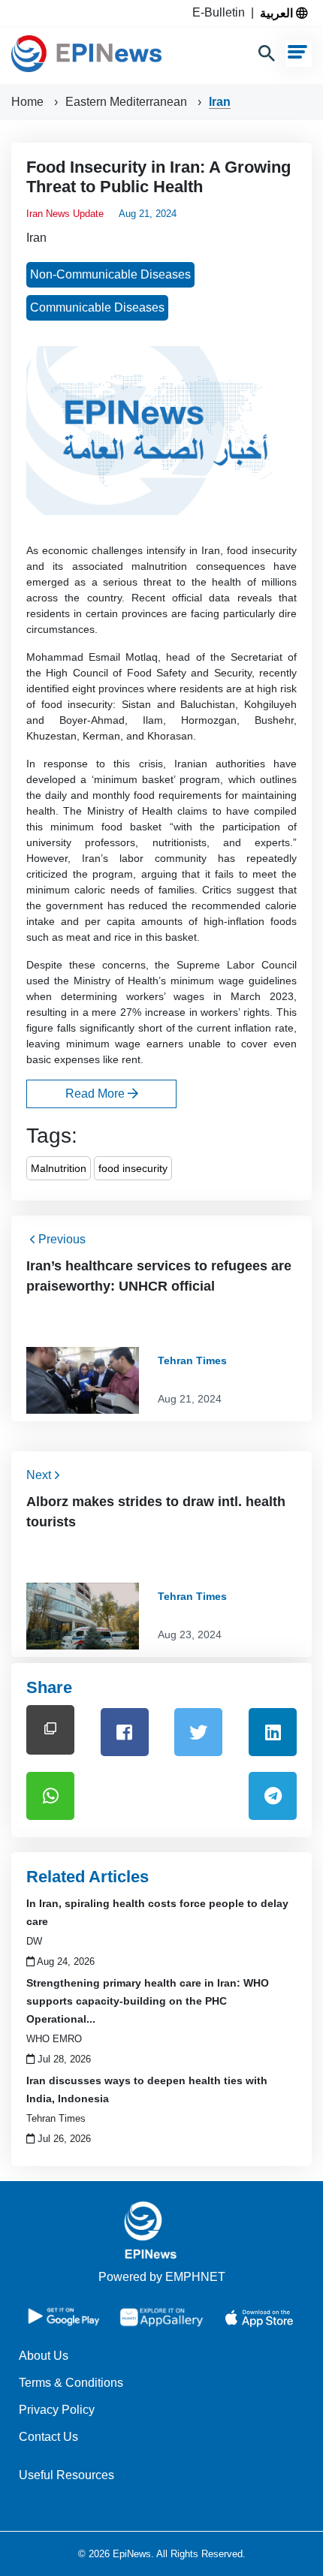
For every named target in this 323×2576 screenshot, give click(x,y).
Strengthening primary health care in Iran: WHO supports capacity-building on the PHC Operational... (148, 2001)
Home (29, 102)
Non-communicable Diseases (110, 274)
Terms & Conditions (71, 2383)
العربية (278, 13)
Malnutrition (59, 1168)
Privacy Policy (57, 2410)
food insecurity (133, 1168)
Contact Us (48, 2437)
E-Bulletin (222, 12)
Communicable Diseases (97, 307)
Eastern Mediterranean (128, 102)
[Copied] (50, 1729)
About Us (44, 2356)
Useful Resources (66, 2475)
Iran (220, 102)
